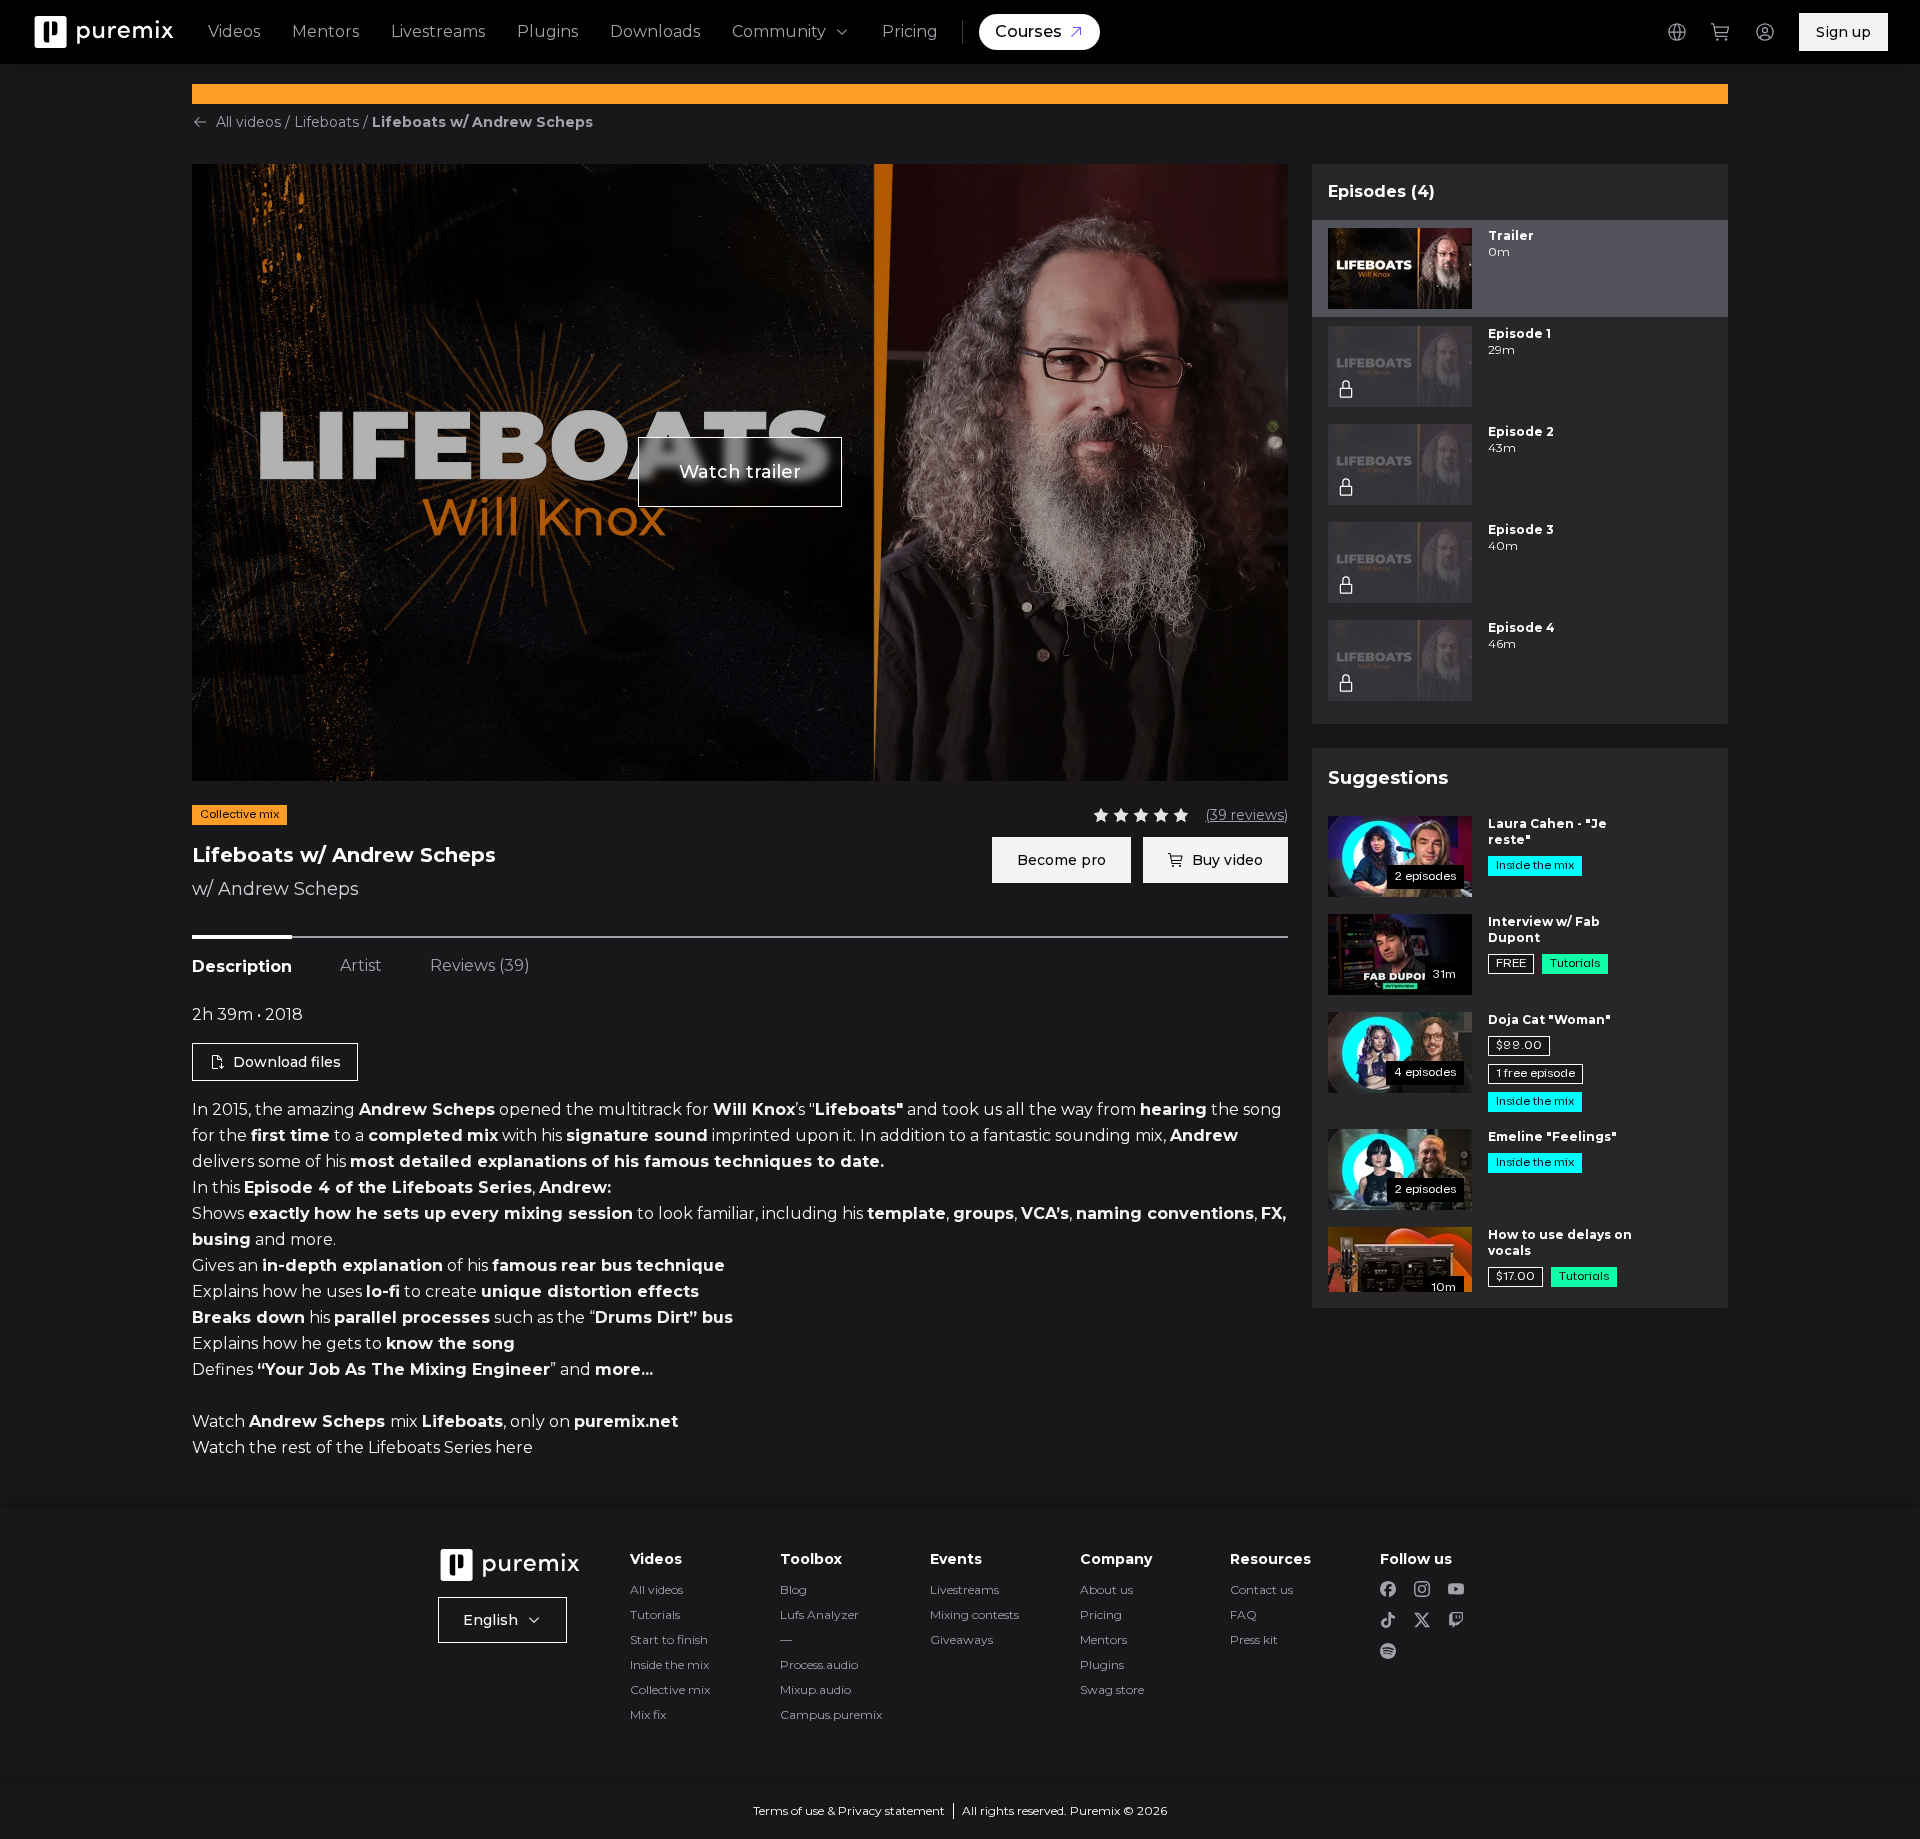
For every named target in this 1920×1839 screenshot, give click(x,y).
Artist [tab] (361, 965)
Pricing (910, 31)
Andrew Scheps (288, 889)
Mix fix (648, 1714)
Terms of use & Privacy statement (849, 1810)
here (514, 1447)
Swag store (1112, 1689)
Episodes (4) (1381, 191)
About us (1106, 1589)
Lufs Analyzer (819, 1614)
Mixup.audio (815, 1689)
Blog (793, 1589)
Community (779, 31)
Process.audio (819, 1664)
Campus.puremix (831, 1714)
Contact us (1261, 1589)
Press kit (1254, 1639)
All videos (248, 122)
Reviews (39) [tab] (480, 965)
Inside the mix (669, 1664)
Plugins (547, 31)
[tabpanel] (740, 1232)
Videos (234, 31)
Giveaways (961, 1639)
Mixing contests (974, 1614)
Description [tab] (242, 966)
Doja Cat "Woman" (1549, 1019)
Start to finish (669, 1639)
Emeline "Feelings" (1552, 1136)
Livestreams (438, 31)
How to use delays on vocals (1560, 1242)
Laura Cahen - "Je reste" (1547, 831)
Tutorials (655, 1614)
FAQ (1243, 1614)
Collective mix (670, 1689)
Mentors (325, 31)
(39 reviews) (1246, 815)
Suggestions (1388, 778)
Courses (1028, 31)
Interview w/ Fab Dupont (1544, 929)
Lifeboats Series (462, 1187)
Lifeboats (326, 122)
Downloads (655, 31)
